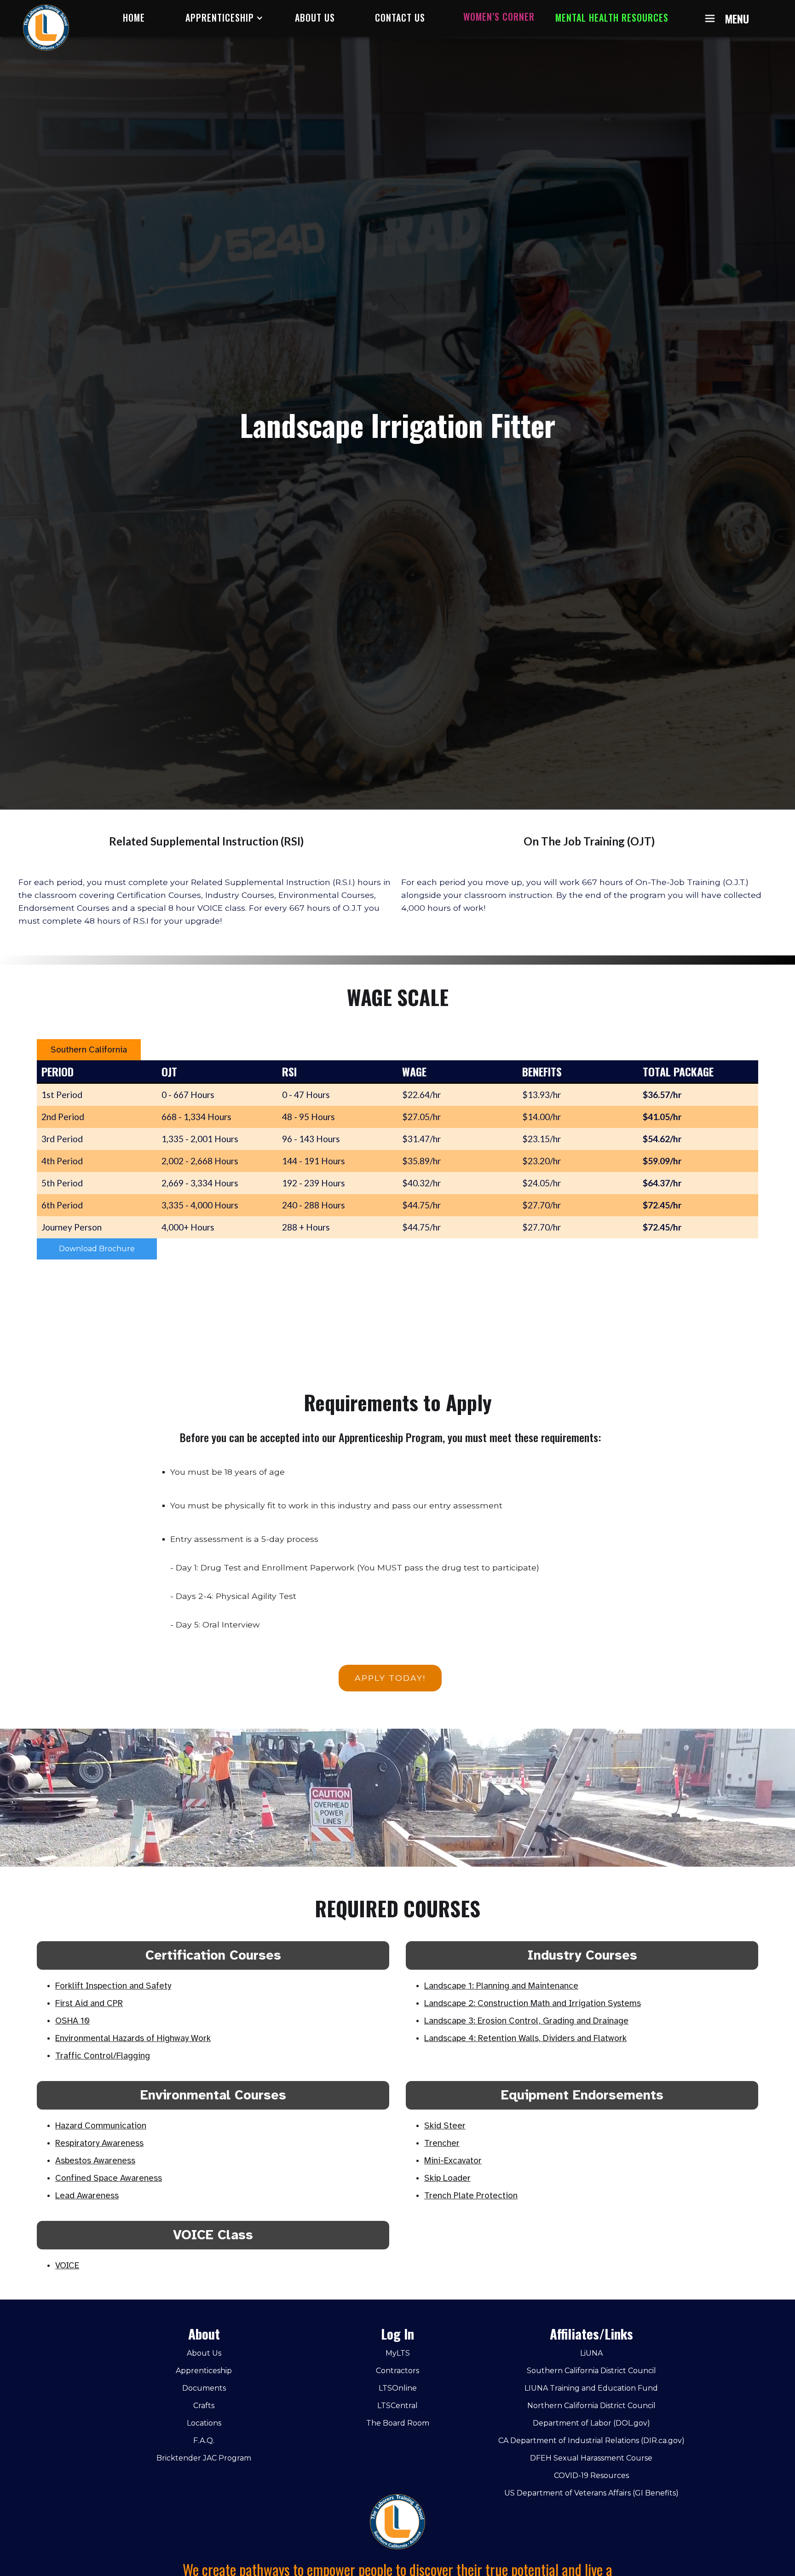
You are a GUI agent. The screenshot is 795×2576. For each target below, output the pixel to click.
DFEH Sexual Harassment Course (591, 2458)
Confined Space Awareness (109, 2178)
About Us (204, 2353)
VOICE (67, 2265)
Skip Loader (447, 2178)
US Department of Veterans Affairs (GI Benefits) (591, 2493)
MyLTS (398, 2353)
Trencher (442, 2143)
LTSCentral (397, 2406)
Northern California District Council (591, 2406)
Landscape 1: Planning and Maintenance (501, 1986)
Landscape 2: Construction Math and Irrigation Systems (533, 2003)
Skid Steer (445, 2126)
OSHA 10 (72, 2021)
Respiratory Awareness (99, 2143)
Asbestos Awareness (95, 2161)
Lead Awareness (87, 2196)
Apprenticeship (204, 2371)
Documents (204, 2388)
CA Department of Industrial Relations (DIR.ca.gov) (591, 2441)
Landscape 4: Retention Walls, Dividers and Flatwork (525, 2038)
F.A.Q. (204, 2441)
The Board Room (398, 2423)
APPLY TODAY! (390, 1678)
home (134, 17)
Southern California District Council (591, 2371)
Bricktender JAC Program (204, 2458)
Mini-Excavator (453, 2161)
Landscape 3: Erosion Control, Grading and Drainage (526, 2021)
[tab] (89, 1050)
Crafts (204, 2406)
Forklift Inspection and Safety (113, 1986)
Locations (204, 2423)
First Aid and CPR (89, 2003)
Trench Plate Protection (471, 2196)
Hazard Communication (101, 2126)
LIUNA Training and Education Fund (591, 2388)
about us (315, 17)
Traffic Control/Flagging (103, 2056)
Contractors (397, 2371)
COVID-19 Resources (591, 2475)
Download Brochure (97, 1249)
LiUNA (591, 2353)
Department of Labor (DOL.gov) (591, 2423)
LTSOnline (398, 2388)
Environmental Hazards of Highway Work (133, 2038)
